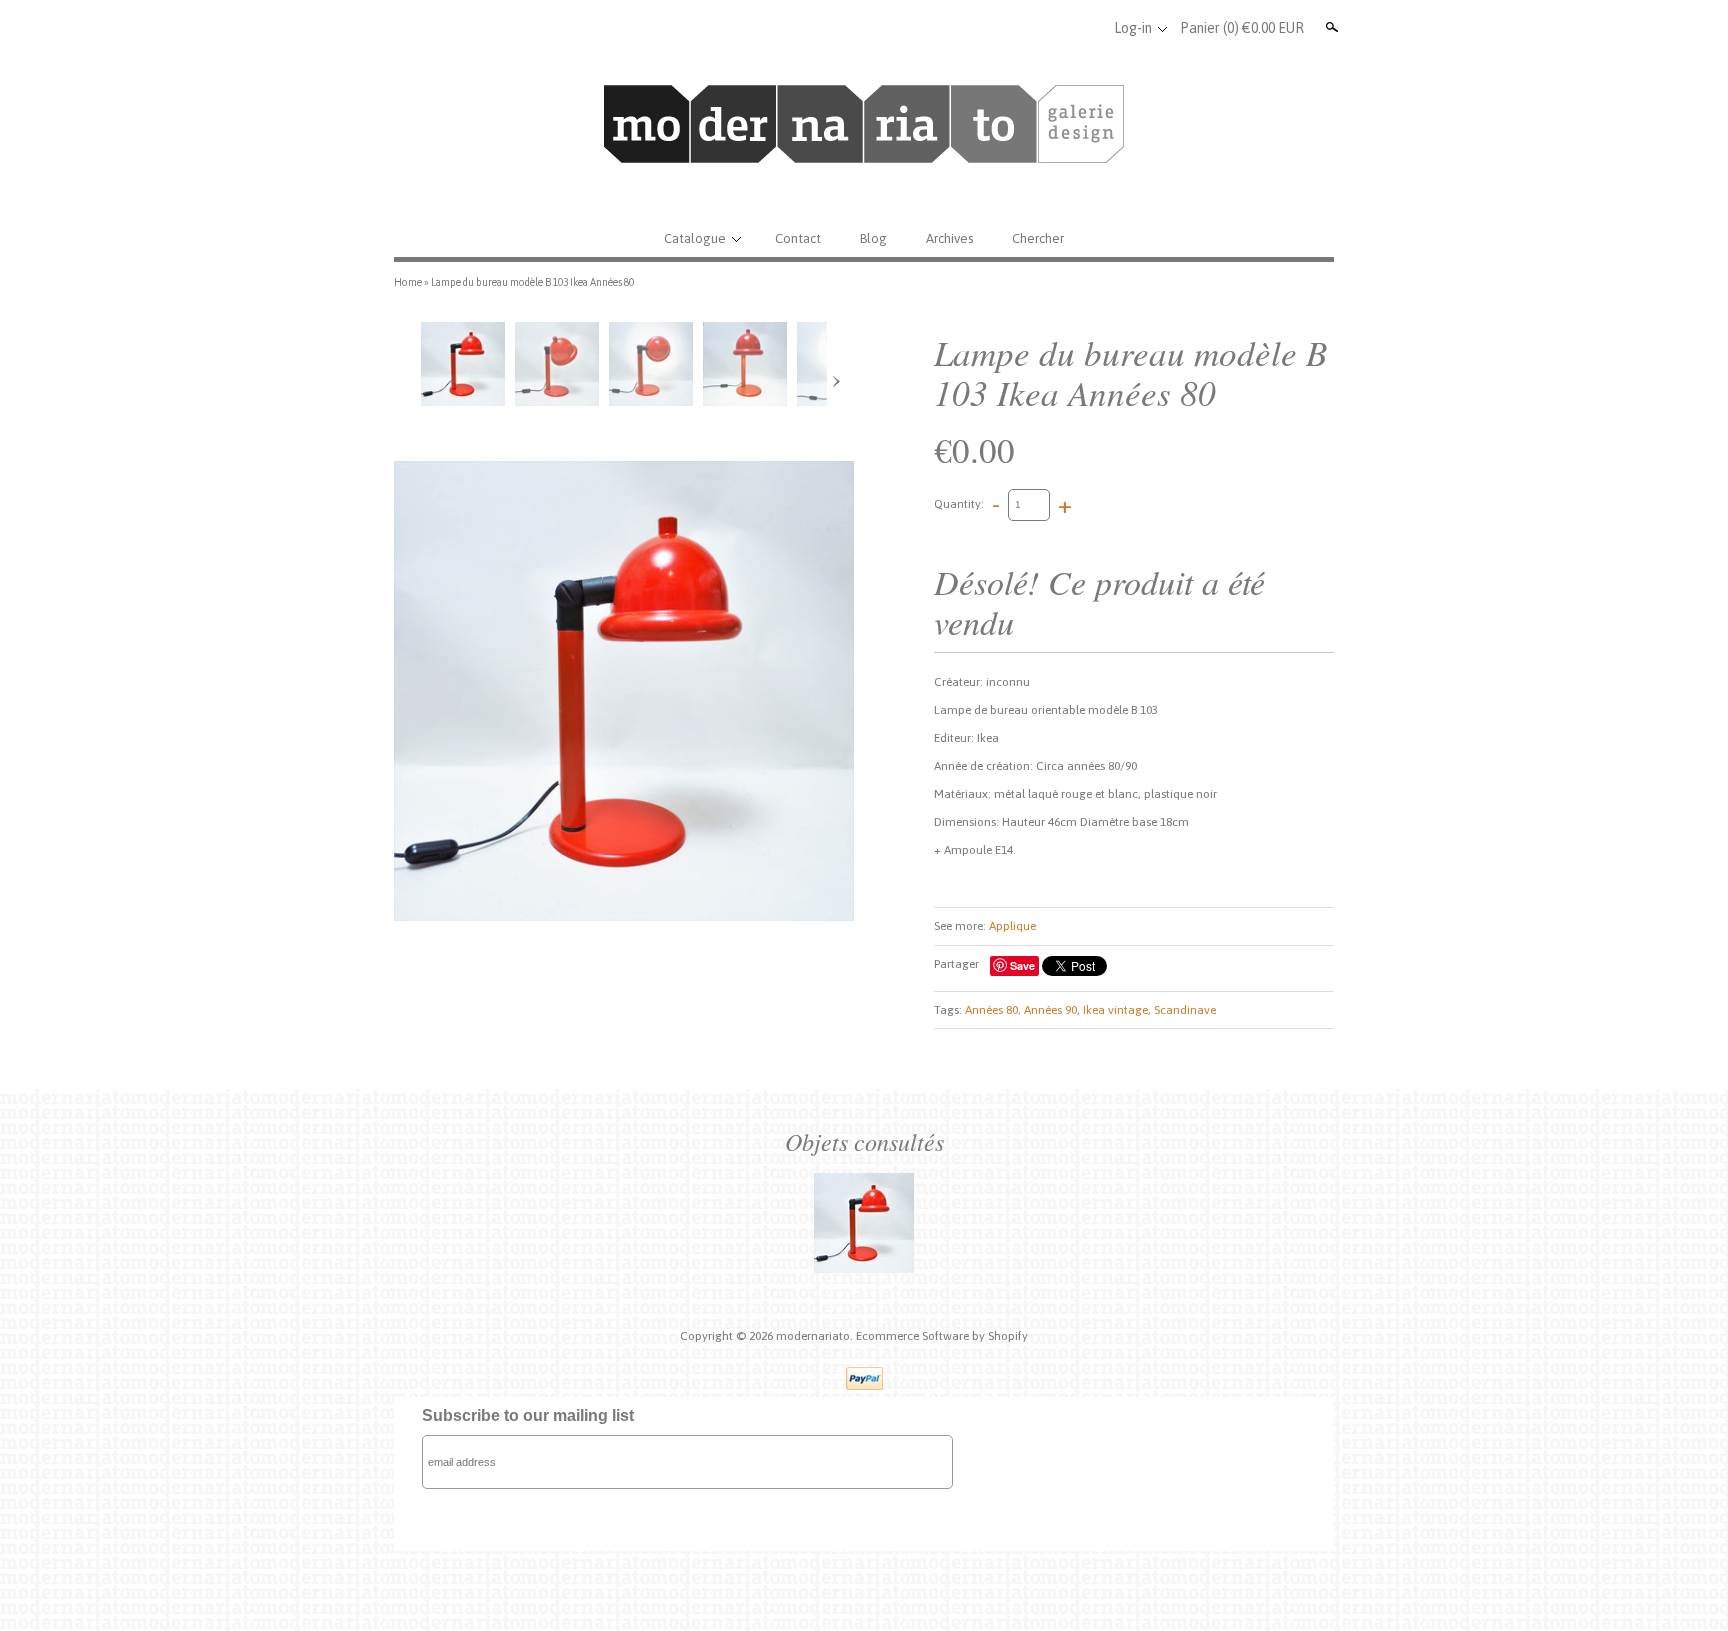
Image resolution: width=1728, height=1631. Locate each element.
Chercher (1038, 238)
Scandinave (1185, 1010)
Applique (1012, 926)
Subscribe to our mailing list (528, 1415)
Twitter (1052, 28)
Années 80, (993, 1010)
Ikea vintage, (1117, 1010)
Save (1022, 965)
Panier (1242, 28)
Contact (798, 238)
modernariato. (816, 1336)
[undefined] (624, 691)
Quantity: (959, 504)
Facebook (1019, 28)
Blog (873, 238)
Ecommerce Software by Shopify (942, 1336)
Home (408, 282)
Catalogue (695, 238)
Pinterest (1085, 28)
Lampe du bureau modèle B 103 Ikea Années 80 (532, 282)
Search (1330, 27)
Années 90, (1052, 1010)
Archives (949, 238)
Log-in (1133, 28)
